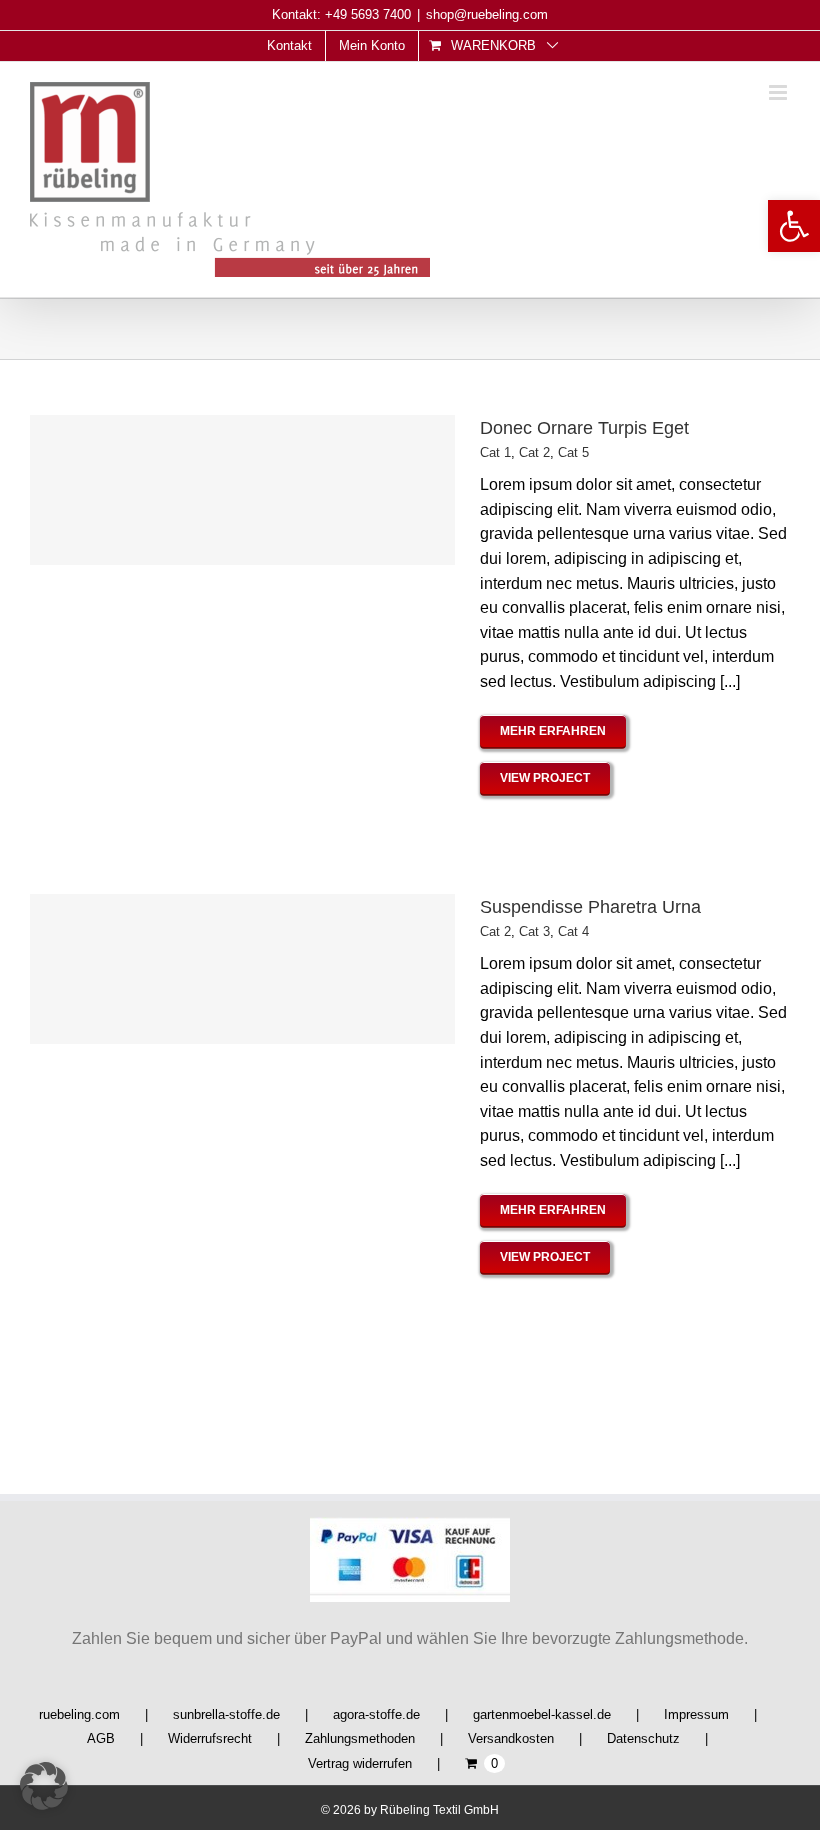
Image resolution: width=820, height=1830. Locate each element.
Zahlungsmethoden (360, 1738)
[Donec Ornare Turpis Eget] (242, 490)
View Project (545, 778)
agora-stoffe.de (376, 1714)
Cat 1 (495, 452)
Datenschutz (643, 1738)
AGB (101, 1738)
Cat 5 (573, 452)
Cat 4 (573, 931)
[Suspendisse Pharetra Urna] (242, 969)
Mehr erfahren (553, 731)
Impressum (696, 1714)
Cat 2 (534, 452)
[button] (794, 226)
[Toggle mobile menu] (779, 92)
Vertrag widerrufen (360, 1763)
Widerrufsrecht (210, 1738)
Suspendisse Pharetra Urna (590, 907)
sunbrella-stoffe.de (226, 1714)
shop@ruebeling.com (487, 14)
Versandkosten (511, 1738)
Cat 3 (534, 931)
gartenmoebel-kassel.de (542, 1714)
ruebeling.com (79, 1714)
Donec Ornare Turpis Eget (584, 428)
